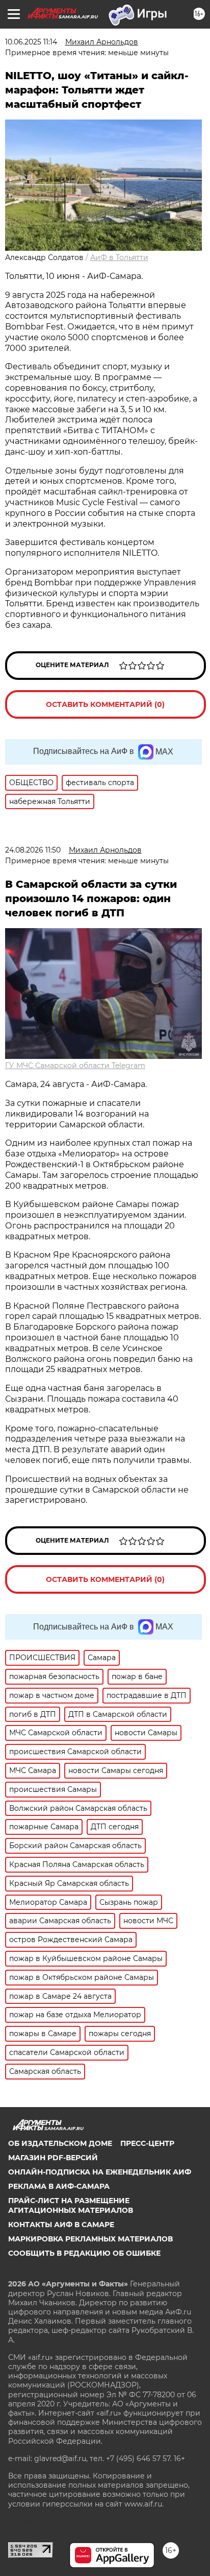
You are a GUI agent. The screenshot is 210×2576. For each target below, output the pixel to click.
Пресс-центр (147, 2143)
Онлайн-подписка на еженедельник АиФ (100, 2172)
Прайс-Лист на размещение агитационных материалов (71, 2205)
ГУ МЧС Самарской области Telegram (75, 1066)
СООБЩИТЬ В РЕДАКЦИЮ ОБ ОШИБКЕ (84, 2253)
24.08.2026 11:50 (33, 850)
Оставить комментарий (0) (105, 704)
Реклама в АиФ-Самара (59, 2186)
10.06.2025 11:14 (31, 42)
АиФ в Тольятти (119, 257)
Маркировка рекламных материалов (90, 2239)
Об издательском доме (60, 2143)
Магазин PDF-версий (53, 2158)
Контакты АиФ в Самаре (61, 2225)
